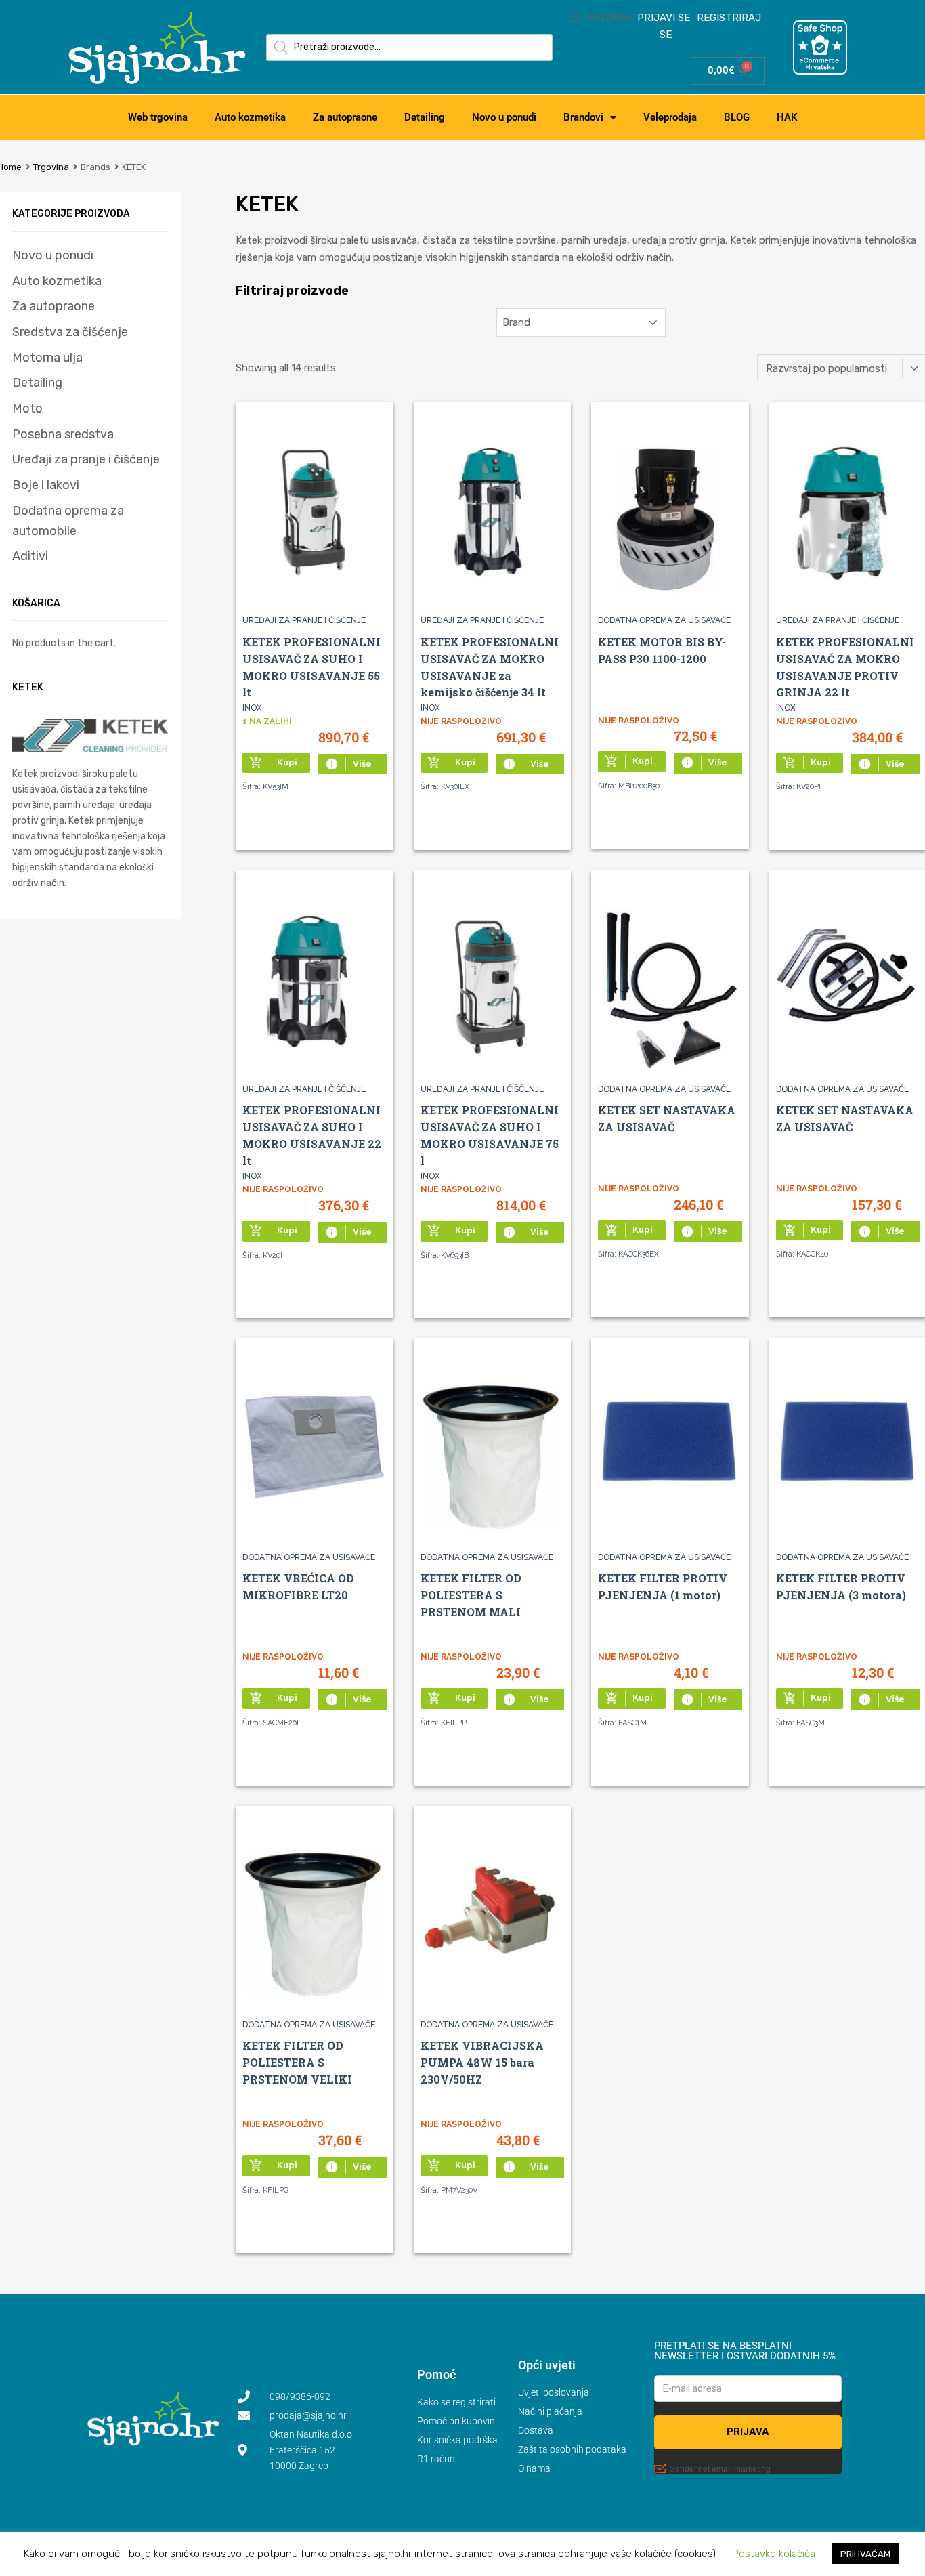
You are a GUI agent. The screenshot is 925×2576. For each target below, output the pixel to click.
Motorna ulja (47, 358)
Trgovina (51, 167)
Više (348, 764)
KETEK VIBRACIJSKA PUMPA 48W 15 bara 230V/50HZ (482, 2062)
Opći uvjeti (547, 2365)
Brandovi (583, 117)
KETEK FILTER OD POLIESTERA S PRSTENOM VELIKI (297, 2062)
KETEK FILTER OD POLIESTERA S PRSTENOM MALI (471, 1595)
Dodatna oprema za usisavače (664, 620)
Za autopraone (345, 117)
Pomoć (436, 2374)
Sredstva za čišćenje (70, 332)
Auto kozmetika (250, 117)
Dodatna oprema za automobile (68, 521)
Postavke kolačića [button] (774, 2554)
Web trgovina (158, 117)
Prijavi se (664, 18)
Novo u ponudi (504, 117)
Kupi (273, 763)
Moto (27, 408)
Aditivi (30, 556)
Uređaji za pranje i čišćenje (304, 620)
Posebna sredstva (63, 434)
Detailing (425, 117)
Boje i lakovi (46, 485)
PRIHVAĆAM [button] (865, 2554)
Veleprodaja (670, 117)
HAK (787, 117)
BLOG (737, 117)
